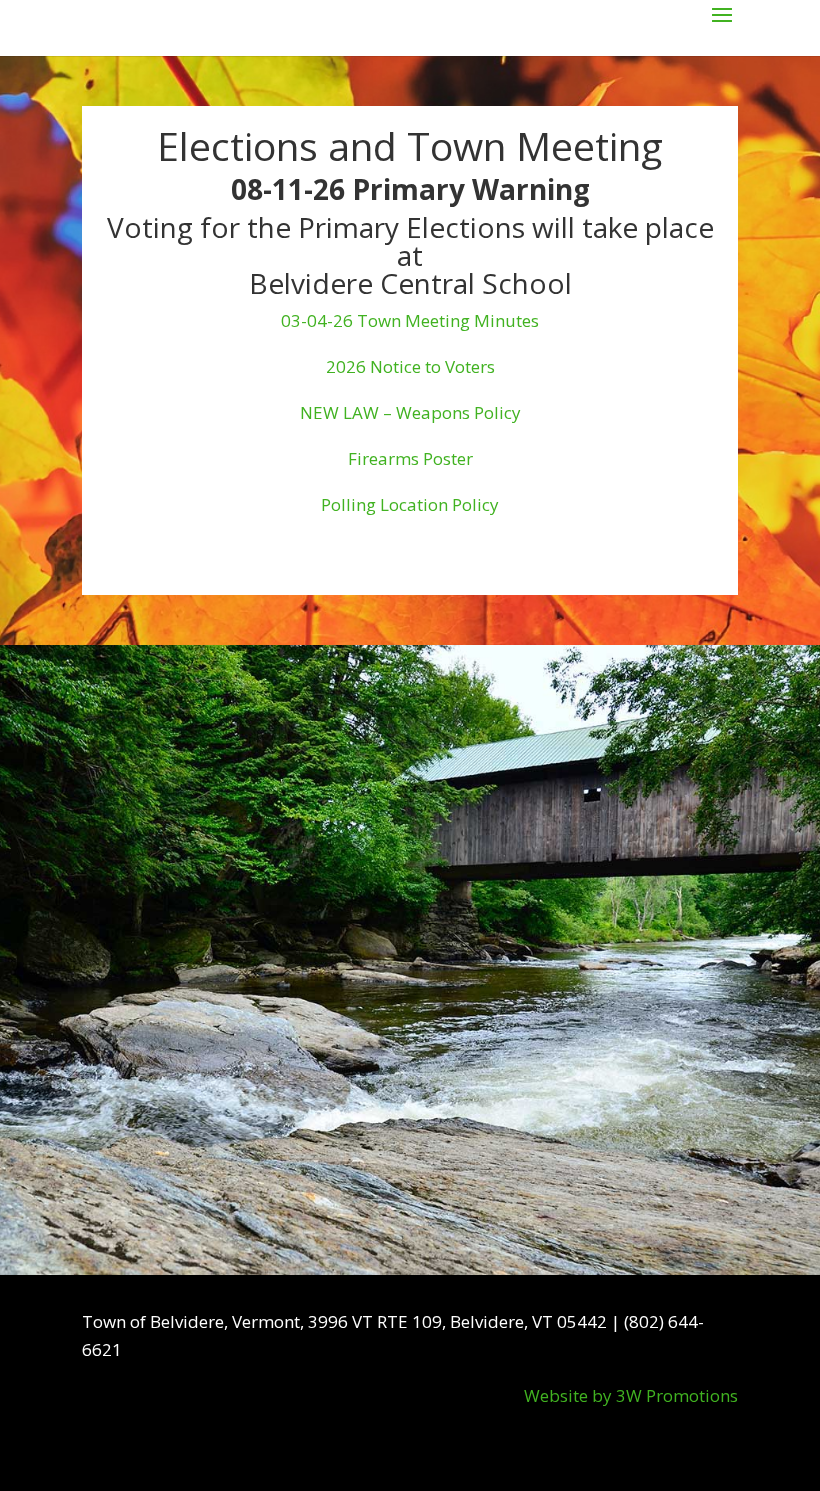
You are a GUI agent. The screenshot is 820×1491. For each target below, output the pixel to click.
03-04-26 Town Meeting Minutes (410, 320)
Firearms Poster (410, 458)
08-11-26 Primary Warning (410, 189)
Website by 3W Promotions (631, 1395)
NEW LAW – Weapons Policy (410, 412)
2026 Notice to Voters (410, 366)
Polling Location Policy (410, 504)
